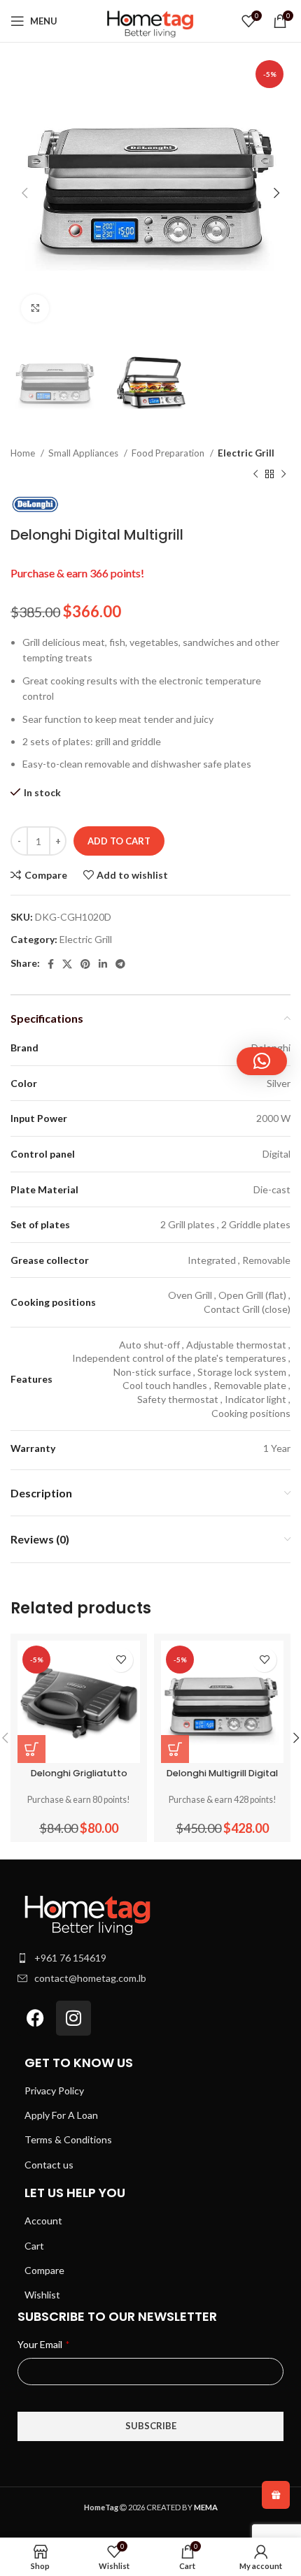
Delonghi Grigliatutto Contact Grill (79, 1778)
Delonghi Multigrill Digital (222, 1773)
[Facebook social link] (51, 964)
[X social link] (67, 964)
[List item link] (150, 1958)
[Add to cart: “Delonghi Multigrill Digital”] (175, 1749)
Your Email (43, 2344)
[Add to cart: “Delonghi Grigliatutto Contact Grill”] (31, 1749)
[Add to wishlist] (121, 1660)
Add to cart (119, 841)
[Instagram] (73, 2018)
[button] (262, 1061)
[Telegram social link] (120, 964)
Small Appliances (84, 453)
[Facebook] (35, 2018)
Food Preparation (169, 453)
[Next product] (283, 475)
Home (24, 453)
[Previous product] (255, 475)
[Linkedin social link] (103, 964)
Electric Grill (246, 453)
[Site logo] (150, 20)
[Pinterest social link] (85, 964)
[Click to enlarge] (35, 308)
